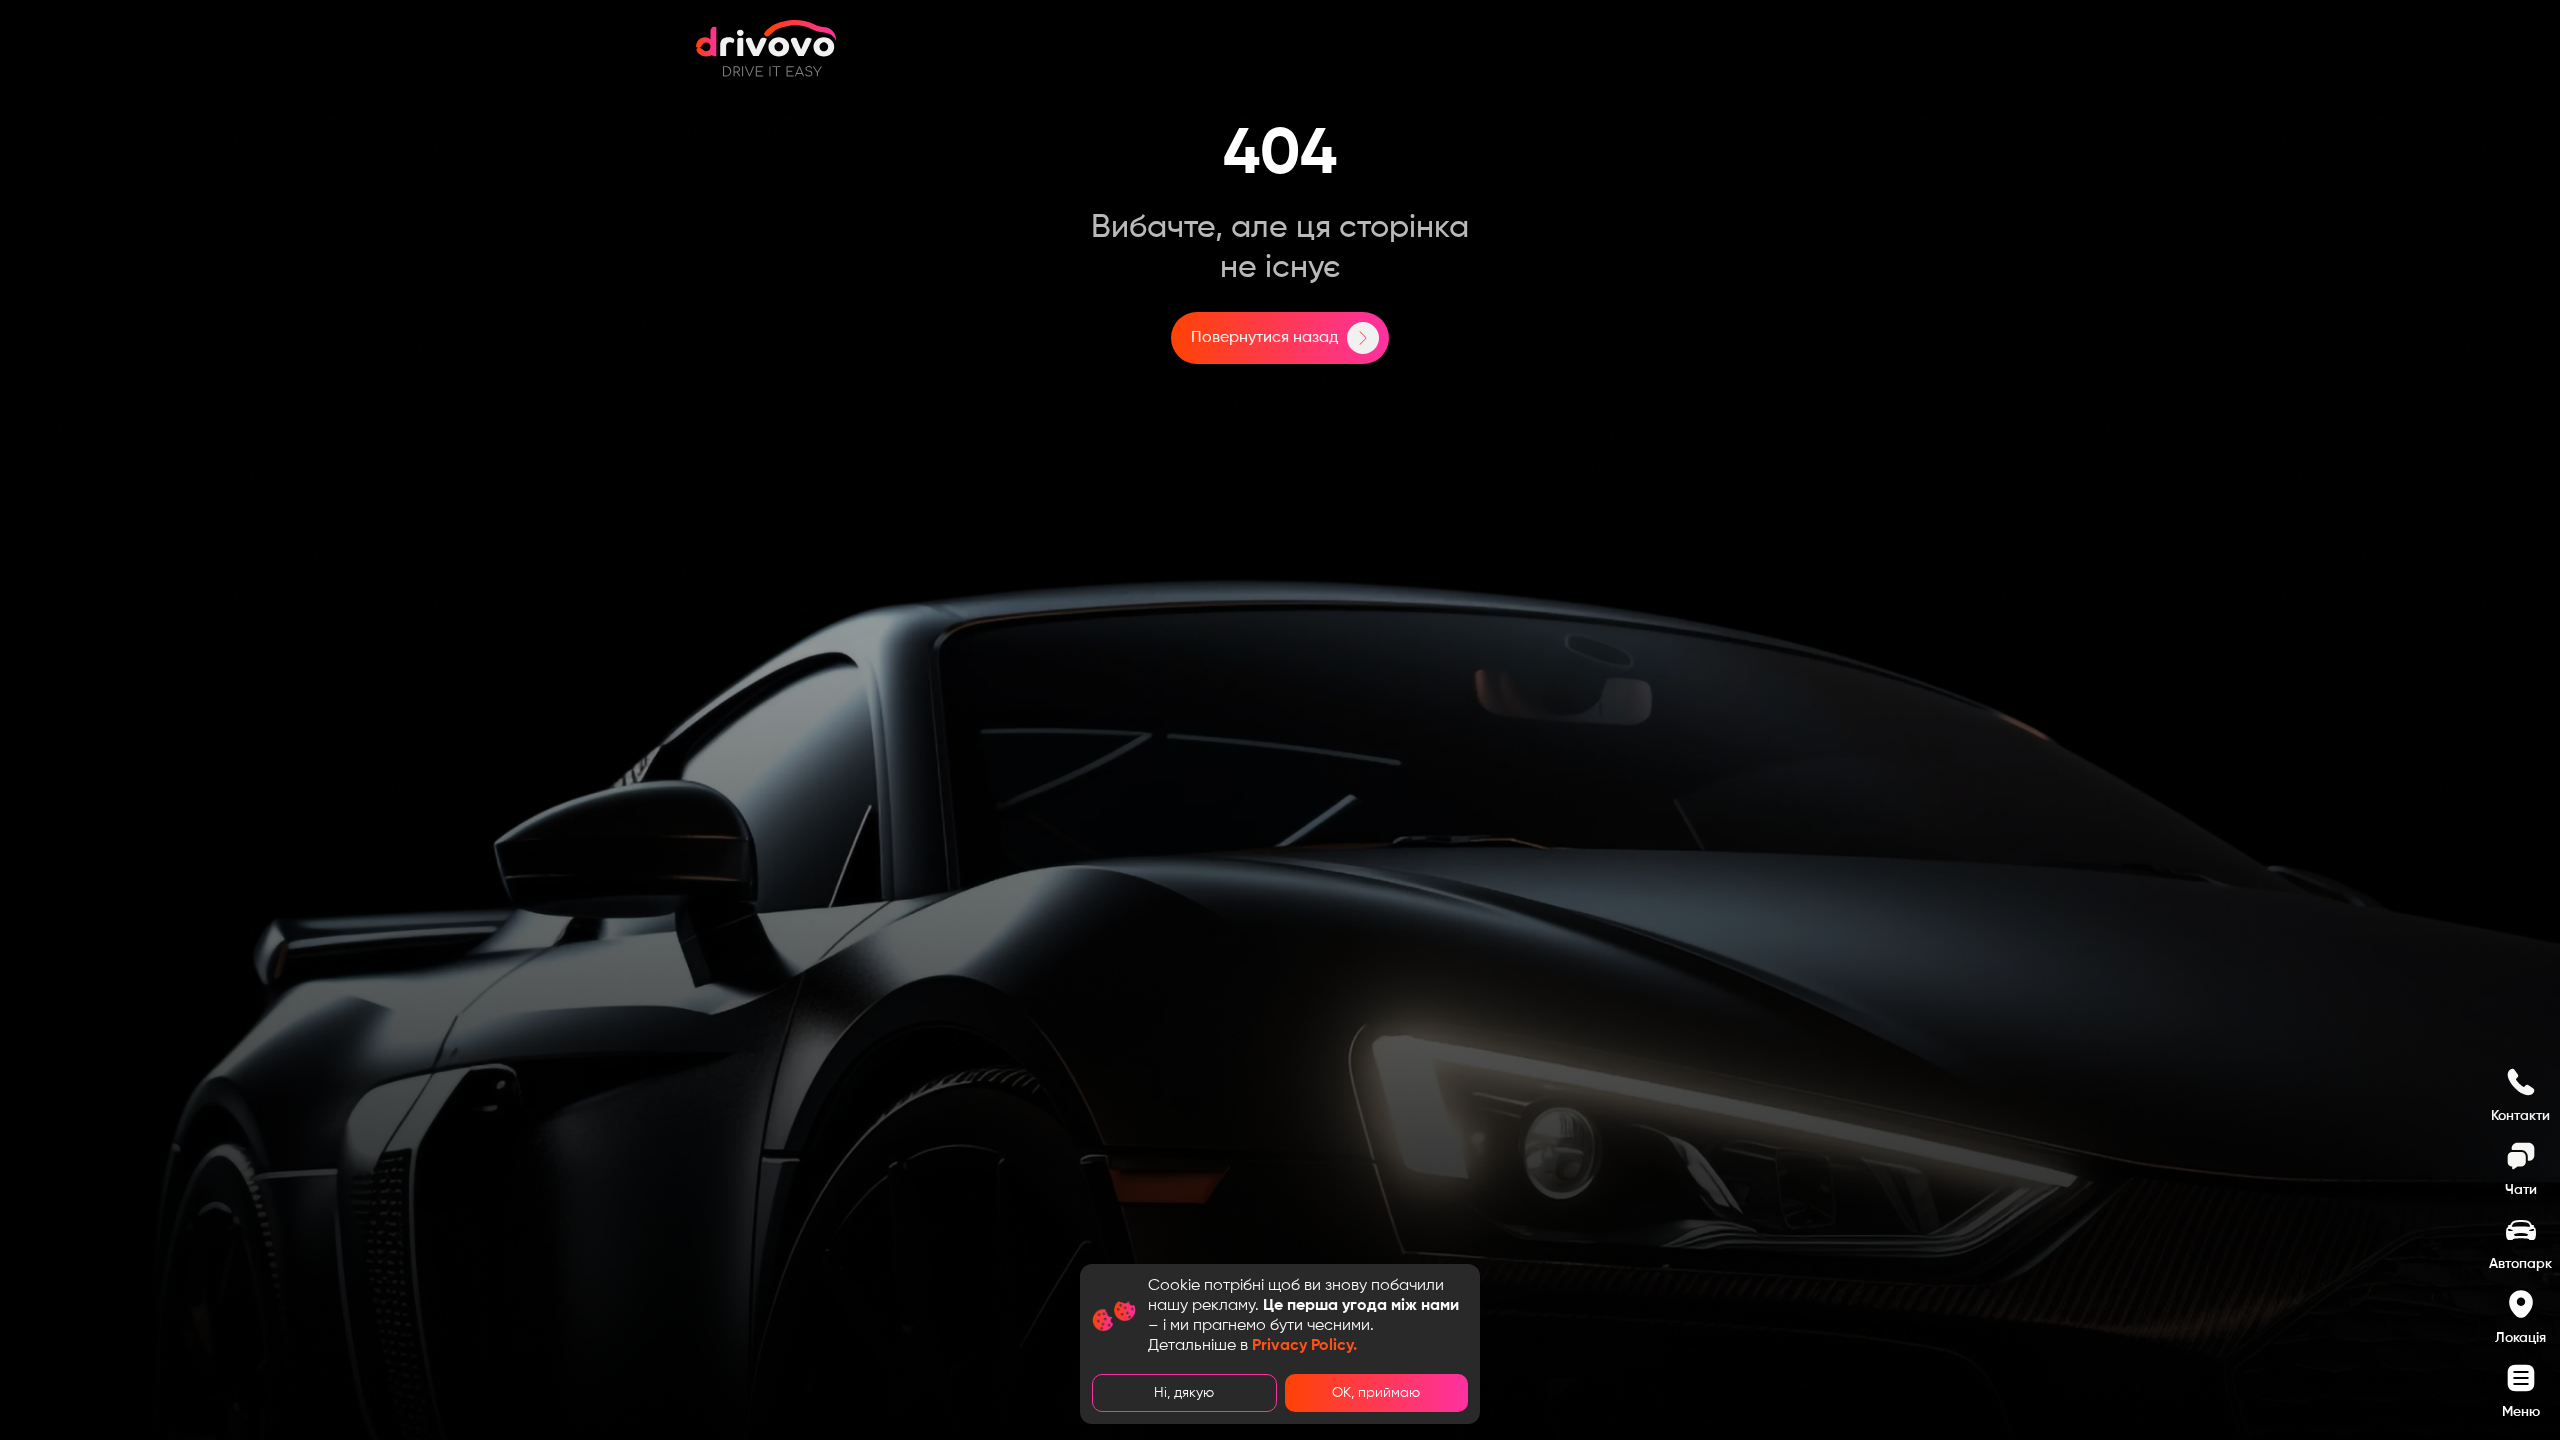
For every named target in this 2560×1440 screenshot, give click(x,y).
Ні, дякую (1184, 1393)
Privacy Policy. (1304, 1346)
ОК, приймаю (1376, 1393)
